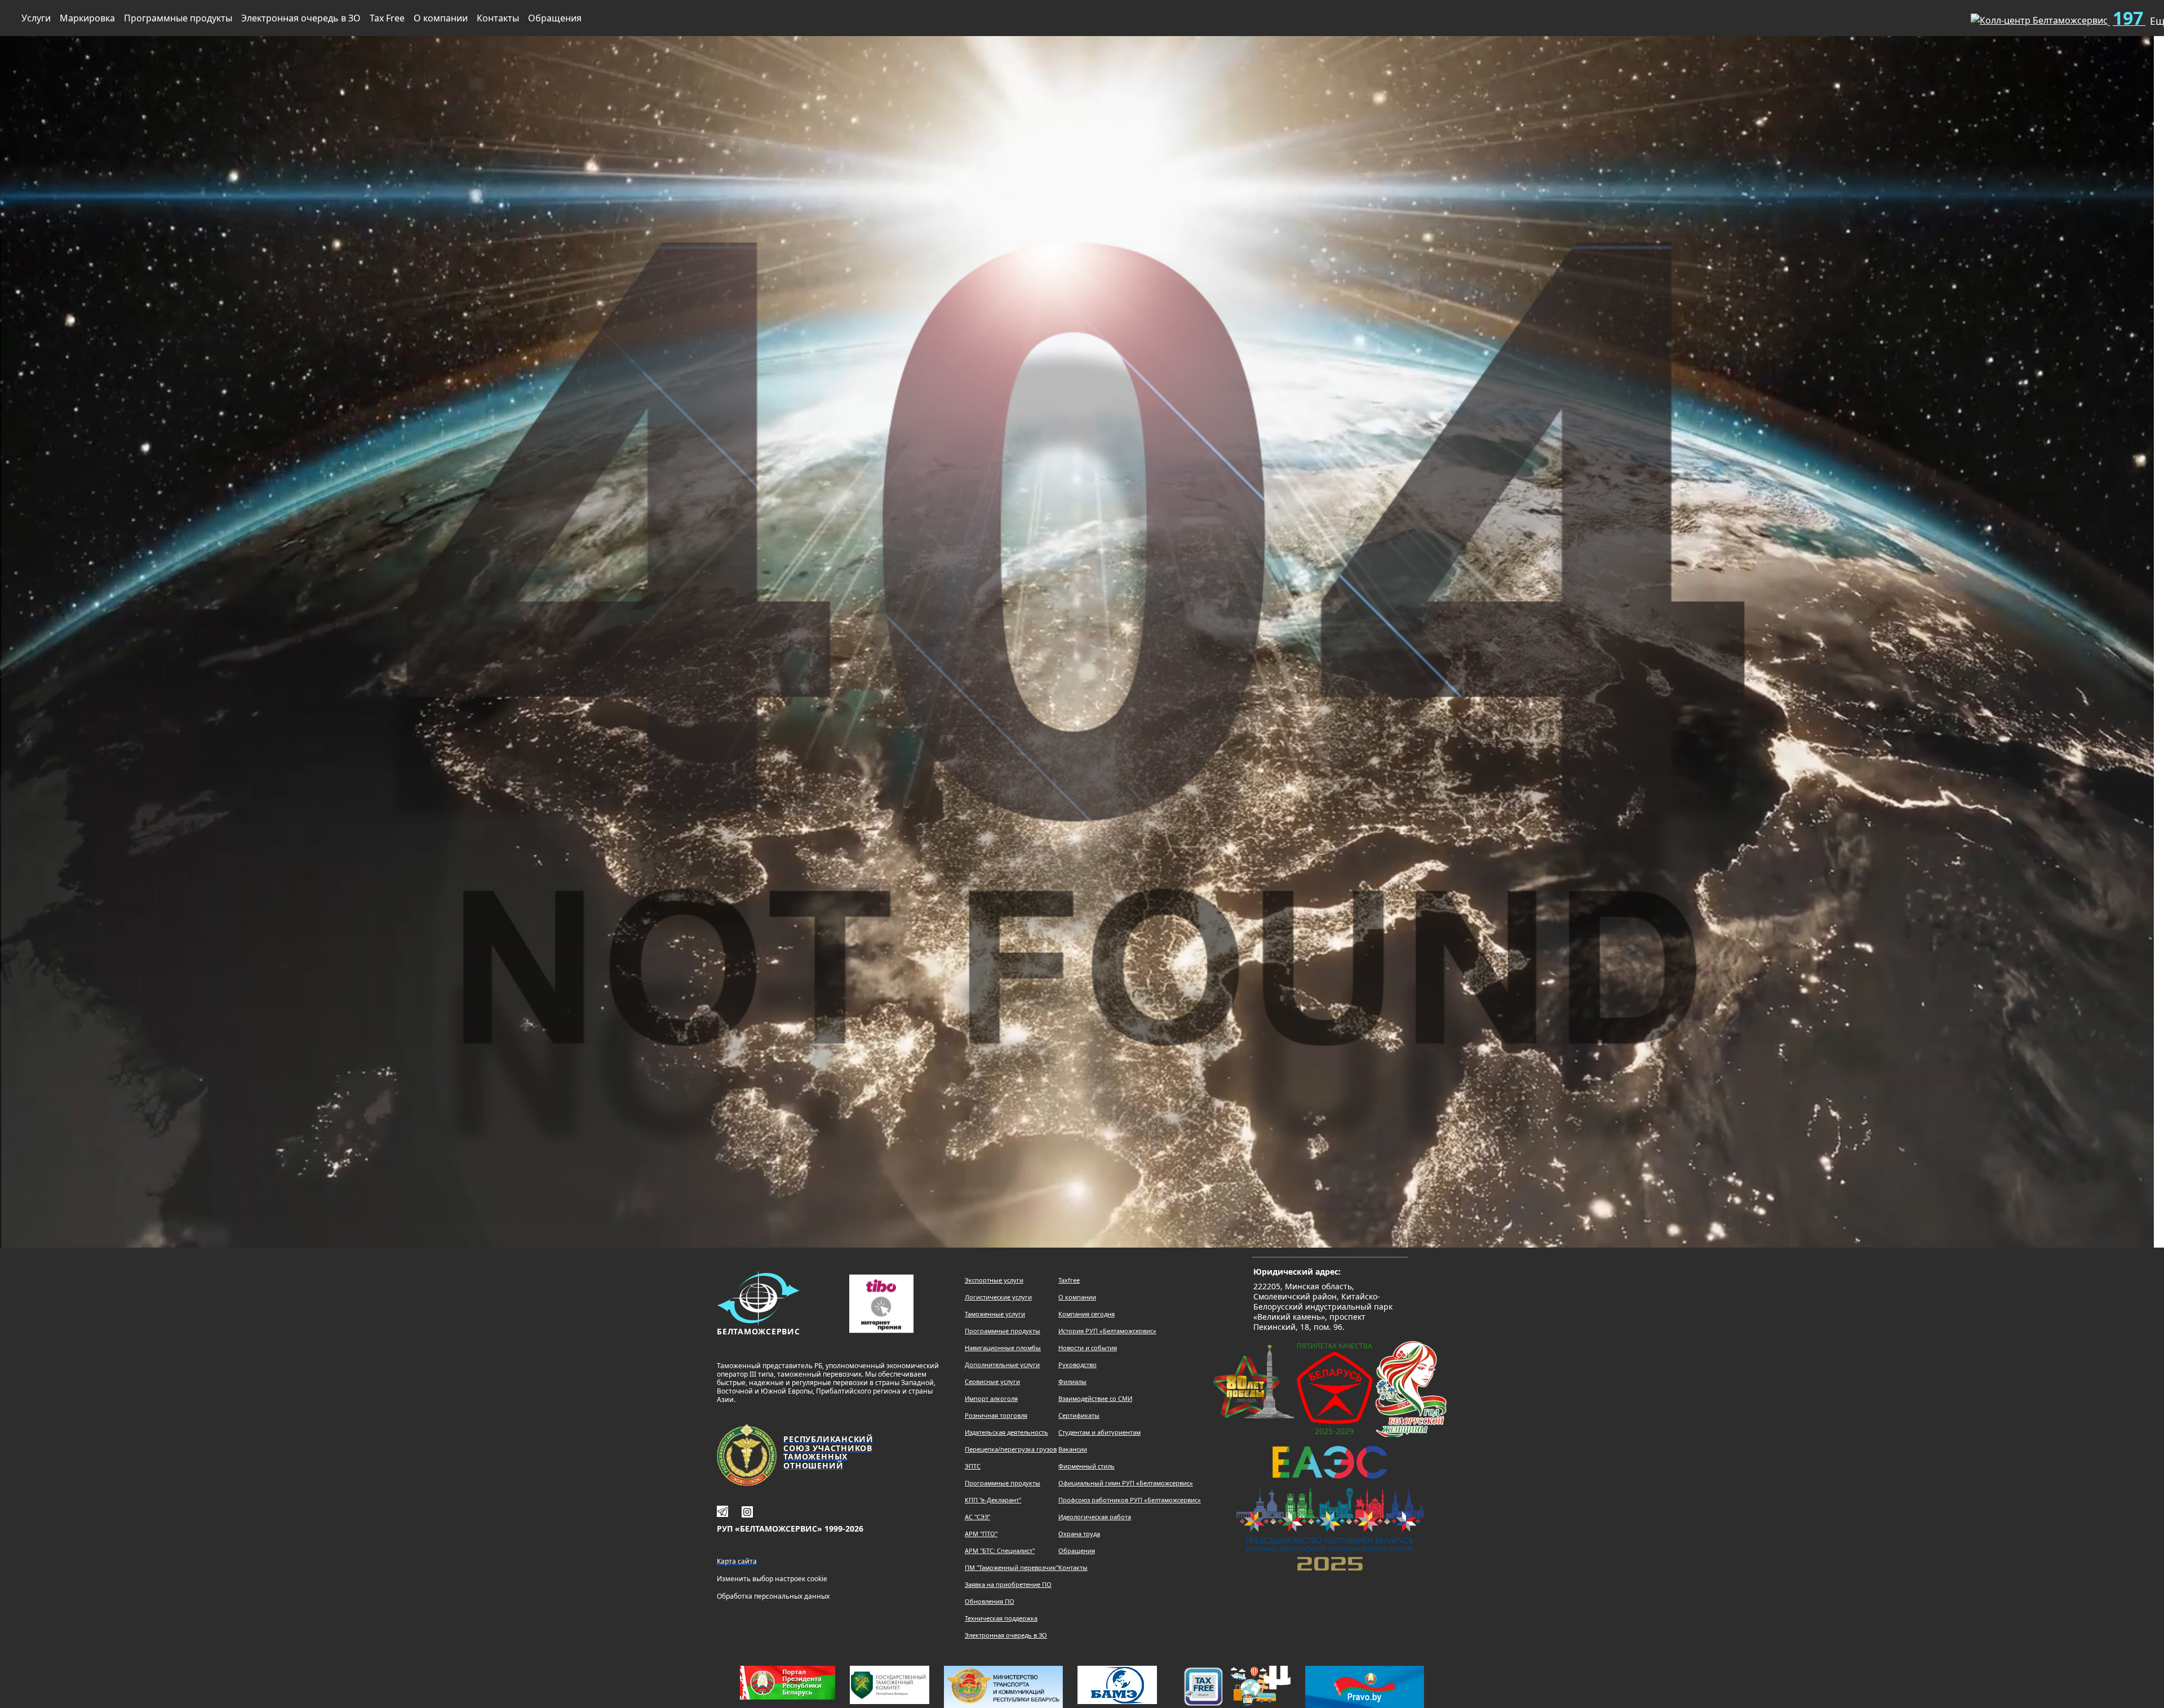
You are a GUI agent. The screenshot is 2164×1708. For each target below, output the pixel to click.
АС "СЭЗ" (977, 1517)
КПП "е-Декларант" (993, 1500)
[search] (1944, 16)
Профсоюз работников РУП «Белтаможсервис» (1130, 1500)
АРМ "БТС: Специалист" (1000, 1550)
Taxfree (1069, 1280)
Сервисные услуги (992, 1381)
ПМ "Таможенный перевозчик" (1012, 1567)
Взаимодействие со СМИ (1095, 1398)
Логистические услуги (998, 1297)
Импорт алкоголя (991, 1398)
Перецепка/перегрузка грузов (1011, 1449)
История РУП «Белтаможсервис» (1107, 1331)
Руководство (1077, 1365)
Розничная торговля (996, 1415)
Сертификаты (1079, 1415)
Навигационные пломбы (1003, 1348)
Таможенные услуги (995, 1314)
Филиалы (1072, 1381)
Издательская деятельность (1006, 1432)
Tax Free (387, 18)
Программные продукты (178, 18)
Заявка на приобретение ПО (1008, 1584)
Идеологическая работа (1095, 1517)
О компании (441, 18)
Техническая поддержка (1001, 1618)
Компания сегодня (1087, 1314)
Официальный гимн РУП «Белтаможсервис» (1126, 1483)
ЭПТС (973, 1466)
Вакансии (1073, 1449)
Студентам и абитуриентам (1099, 1432)
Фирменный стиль (1087, 1466)
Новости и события (1088, 1348)
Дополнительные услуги (1002, 1365)
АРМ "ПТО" (981, 1534)
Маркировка (87, 18)
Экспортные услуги (994, 1280)
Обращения (555, 18)
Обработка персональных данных (773, 1596)
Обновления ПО (990, 1601)
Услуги (36, 18)
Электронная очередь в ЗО (301, 18)
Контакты (498, 18)
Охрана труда (1079, 1534)
